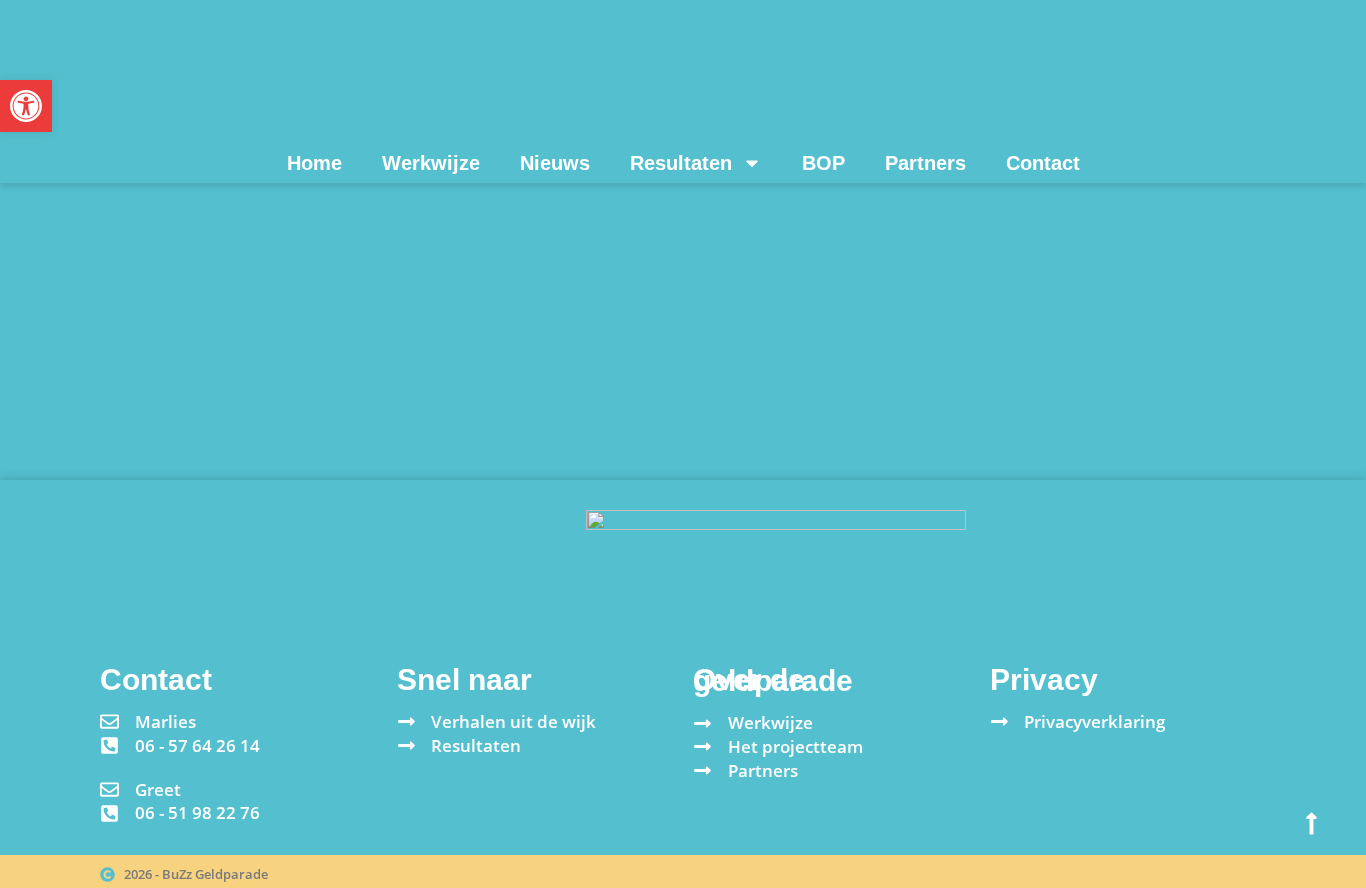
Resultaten (681, 163)
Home (314, 163)
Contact (1043, 163)
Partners (925, 163)
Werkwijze (431, 163)
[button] (26, 106)
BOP (823, 163)
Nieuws (555, 163)
